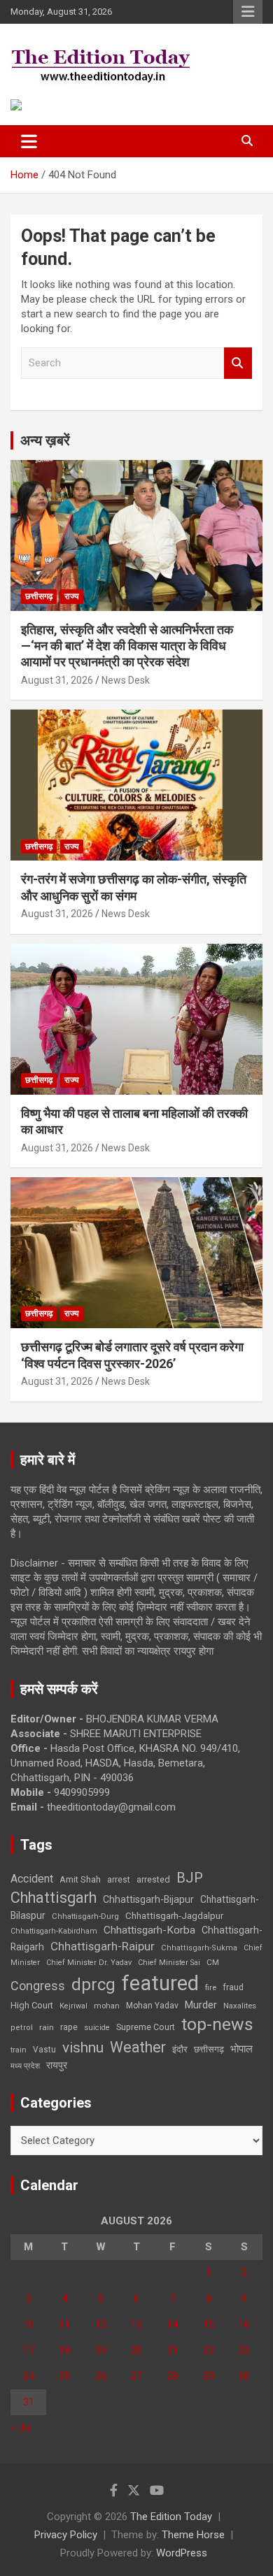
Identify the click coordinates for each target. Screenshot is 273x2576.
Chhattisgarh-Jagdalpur (174, 1915)
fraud (233, 1987)
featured (160, 1983)
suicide (97, 2028)
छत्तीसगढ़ (209, 2049)
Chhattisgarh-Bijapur (148, 1899)
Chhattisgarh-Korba (149, 1930)
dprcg (93, 1985)
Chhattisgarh (54, 1898)
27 (136, 2376)
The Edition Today (171, 2517)
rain (47, 2027)
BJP (190, 1878)
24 (29, 2376)
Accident (32, 1879)
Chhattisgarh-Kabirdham (54, 1931)
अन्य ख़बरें (45, 440)
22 (209, 2350)
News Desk (126, 680)
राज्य (72, 596)
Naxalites (240, 2006)
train (19, 2050)
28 (172, 2376)
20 (136, 2350)
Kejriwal (73, 2006)
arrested (153, 1879)
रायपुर (57, 2065)
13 (136, 2324)
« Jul (21, 2428)
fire (211, 1987)
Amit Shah (80, 1879)
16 (244, 2324)
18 (64, 2350)
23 (244, 2350)
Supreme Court (146, 2027)
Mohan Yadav (152, 2006)
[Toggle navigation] (29, 141)
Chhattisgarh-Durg (85, 1916)
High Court (32, 2005)
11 (64, 2324)
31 (29, 2402)
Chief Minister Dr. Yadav (89, 1963)
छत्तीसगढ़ (39, 596)
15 (209, 2324)
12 (101, 2324)
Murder (201, 2005)
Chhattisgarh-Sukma (199, 1948)
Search (238, 363)
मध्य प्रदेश (25, 2066)
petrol (22, 2028)
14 (172, 2324)
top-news (217, 2024)
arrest (119, 1880)
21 (172, 2350)
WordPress (182, 2553)
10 (29, 2324)
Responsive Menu (248, 12)
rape (69, 2027)
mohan (107, 2006)
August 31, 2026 (57, 680)
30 (244, 2376)
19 (101, 2350)
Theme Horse (193, 2535)
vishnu (83, 2048)
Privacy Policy (66, 2535)
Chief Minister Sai (169, 1963)
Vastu (44, 2050)
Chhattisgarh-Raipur (103, 1946)
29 (209, 2376)
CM (213, 1962)
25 (64, 2376)
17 (29, 2350)
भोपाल (241, 2049)
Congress (38, 1986)
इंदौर (180, 2049)
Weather (138, 2047)
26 (101, 2376)
